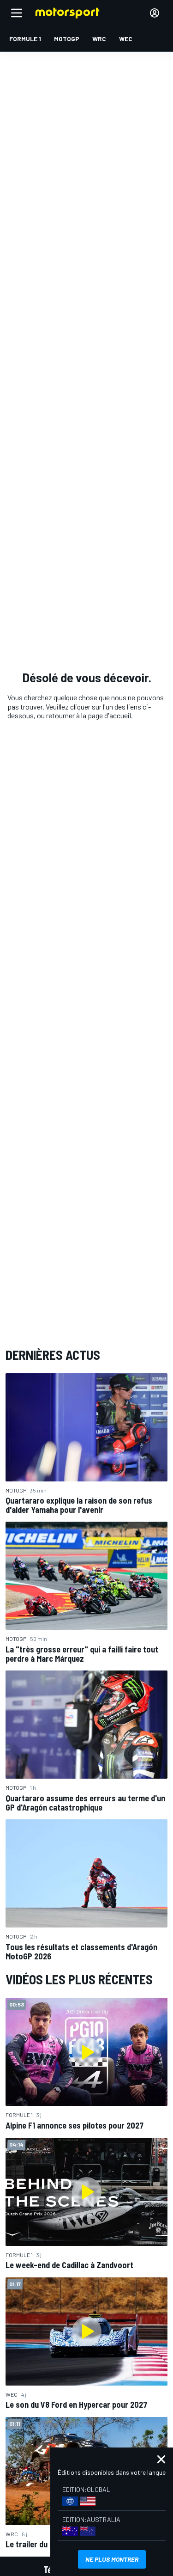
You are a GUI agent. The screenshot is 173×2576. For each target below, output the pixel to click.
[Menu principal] (17, 13)
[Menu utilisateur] (155, 13)
